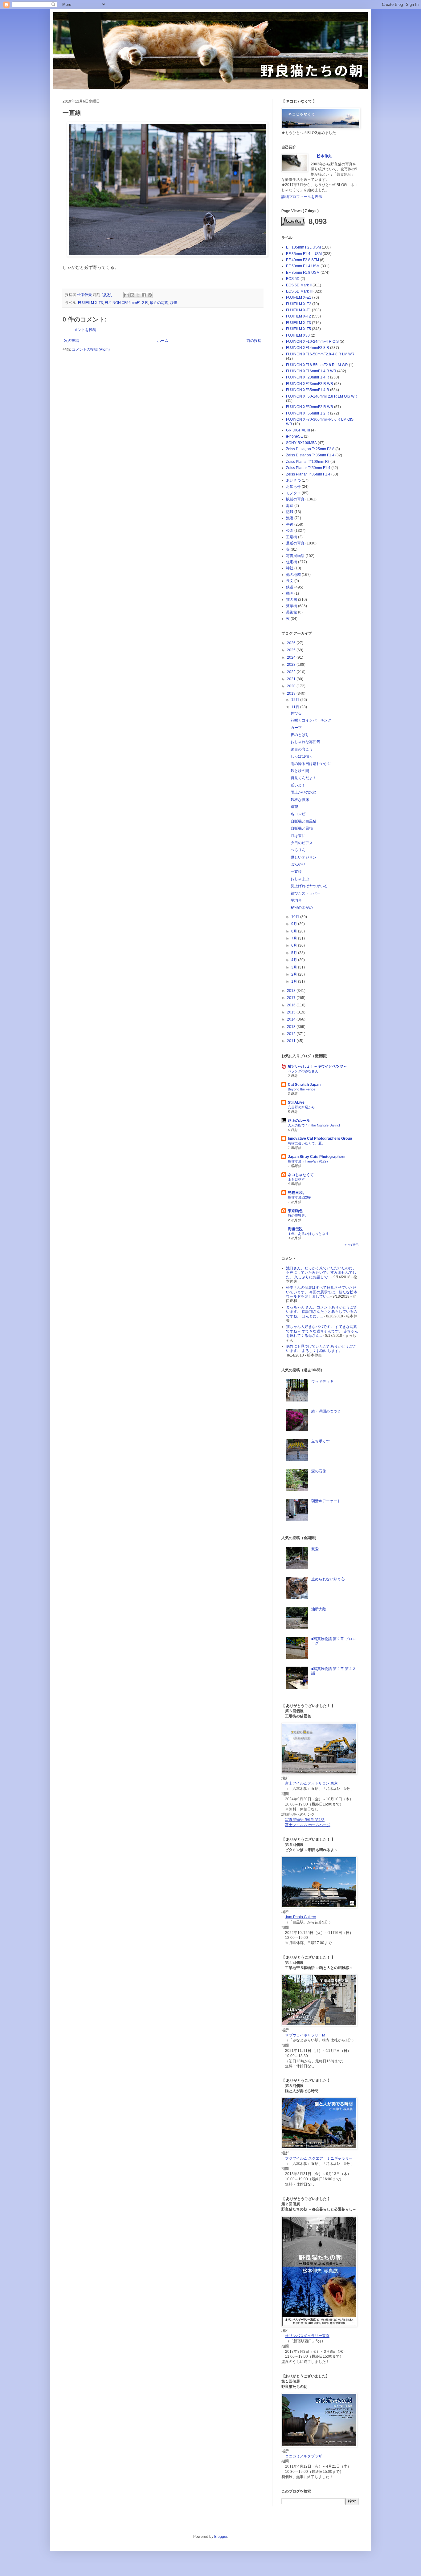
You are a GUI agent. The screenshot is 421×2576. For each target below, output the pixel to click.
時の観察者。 (298, 1215)
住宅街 (292, 562)
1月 (295, 981)
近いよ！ (298, 785)
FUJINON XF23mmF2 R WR (310, 384)
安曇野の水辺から (301, 1107)
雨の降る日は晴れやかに (311, 764)
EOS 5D (293, 279)
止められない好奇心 (328, 1579)
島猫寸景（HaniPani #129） (309, 1161)
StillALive (296, 1102)
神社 (290, 568)
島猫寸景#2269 (299, 1197)
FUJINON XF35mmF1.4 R (308, 390)
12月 (296, 700)
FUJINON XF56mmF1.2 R (126, 303)
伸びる (296, 713)
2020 (292, 686)
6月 (295, 945)
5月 (295, 953)
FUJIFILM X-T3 (90, 303)
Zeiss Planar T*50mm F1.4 (308, 468)
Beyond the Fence (302, 1089)
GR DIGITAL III (298, 430)
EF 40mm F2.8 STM (302, 260)
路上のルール (299, 1121)
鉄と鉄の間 (300, 771)
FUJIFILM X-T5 (298, 329)
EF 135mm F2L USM (303, 247)
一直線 (296, 872)
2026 (292, 643)
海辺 (290, 506)
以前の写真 (295, 499)
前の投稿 (254, 341)
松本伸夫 (85, 295)
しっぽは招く (302, 756)
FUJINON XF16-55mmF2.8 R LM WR (317, 365)
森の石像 (319, 1471)
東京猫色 (295, 1211)
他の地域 (293, 575)
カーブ (296, 728)
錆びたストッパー (305, 893)
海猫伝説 (295, 1229)
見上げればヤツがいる (309, 886)
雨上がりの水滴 (304, 792)
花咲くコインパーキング (311, 720)
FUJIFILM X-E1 (299, 297)
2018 (292, 991)
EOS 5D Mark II (299, 285)
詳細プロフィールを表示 (302, 197)
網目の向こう (302, 749)
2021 (292, 679)
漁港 (290, 518)
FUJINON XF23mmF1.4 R (308, 377)
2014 (292, 1019)
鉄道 (174, 303)
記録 (290, 512)
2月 (295, 974)
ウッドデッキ (322, 1381)
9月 (295, 924)
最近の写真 (159, 303)
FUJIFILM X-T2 (298, 316)
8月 (295, 931)
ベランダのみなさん (303, 1071)
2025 (292, 650)
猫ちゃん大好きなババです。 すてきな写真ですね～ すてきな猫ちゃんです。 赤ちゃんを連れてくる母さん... (322, 1331)
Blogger (221, 2537)
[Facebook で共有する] (144, 295)
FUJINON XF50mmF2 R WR (310, 407)
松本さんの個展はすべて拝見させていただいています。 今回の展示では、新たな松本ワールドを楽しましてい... (322, 1292)
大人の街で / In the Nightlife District (314, 1125)
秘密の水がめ (302, 908)
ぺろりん (298, 850)
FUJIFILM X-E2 (299, 304)
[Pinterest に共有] (150, 295)
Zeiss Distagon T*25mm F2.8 (310, 449)
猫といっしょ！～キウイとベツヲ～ (317, 1066)
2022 (292, 672)
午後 (290, 524)
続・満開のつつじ (326, 1411)
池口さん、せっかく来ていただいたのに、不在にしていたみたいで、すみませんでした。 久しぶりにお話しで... (321, 1273)
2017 (292, 998)
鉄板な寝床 (300, 800)
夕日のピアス (302, 843)
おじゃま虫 (300, 879)
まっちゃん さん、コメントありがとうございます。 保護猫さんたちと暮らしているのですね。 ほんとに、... (322, 1312)
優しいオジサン (304, 857)
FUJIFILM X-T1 (298, 310)
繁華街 (292, 606)
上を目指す (296, 1179)
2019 (292, 694)
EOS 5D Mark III (299, 291)
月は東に (298, 836)
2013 (292, 1027)
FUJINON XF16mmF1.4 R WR (311, 371)
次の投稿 (72, 341)
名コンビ (298, 814)
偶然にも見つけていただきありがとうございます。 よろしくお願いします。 (321, 1349)
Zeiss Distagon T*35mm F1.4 (310, 455)
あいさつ (293, 480)
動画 (290, 593)
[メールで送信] (126, 295)
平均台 (296, 900)
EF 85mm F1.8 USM (303, 273)
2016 (292, 1005)
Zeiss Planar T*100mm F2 (308, 462)
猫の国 (292, 600)
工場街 (292, 537)
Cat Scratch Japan (304, 1085)
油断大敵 (319, 1609)
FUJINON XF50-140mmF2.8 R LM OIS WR (322, 396)
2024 (292, 657)
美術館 (292, 612)
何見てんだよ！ (304, 778)
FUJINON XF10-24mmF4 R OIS (312, 342)
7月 (295, 938)
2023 (292, 665)
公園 (290, 531)
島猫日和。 (297, 1193)
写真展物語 (295, 556)
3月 (295, 967)
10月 (296, 917)
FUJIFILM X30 (298, 335)
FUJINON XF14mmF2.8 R (308, 348)
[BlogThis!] (132, 295)
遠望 (294, 807)
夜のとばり (300, 735)
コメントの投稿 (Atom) (91, 350)
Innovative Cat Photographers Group (320, 1138)
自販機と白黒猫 (304, 821)
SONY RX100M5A (301, 443)
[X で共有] (138, 295)
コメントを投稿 (83, 330)
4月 (295, 960)
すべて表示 (352, 1245)
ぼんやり (298, 864)
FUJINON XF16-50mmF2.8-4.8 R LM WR (320, 354)
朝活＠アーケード (326, 1501)
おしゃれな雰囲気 (305, 742)
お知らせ (293, 487)
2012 (292, 1034)
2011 (292, 1041)
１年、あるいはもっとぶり (308, 1234)
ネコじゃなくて (301, 1175)
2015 (292, 1012)
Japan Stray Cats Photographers (317, 1157)
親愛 (315, 1549)
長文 (290, 581)
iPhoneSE (294, 436)
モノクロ (293, 493)
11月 (296, 707)
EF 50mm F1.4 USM (303, 266)
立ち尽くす (321, 1441)
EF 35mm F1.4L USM (304, 254)
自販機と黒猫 (302, 828)
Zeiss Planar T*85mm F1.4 (308, 474)
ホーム (163, 341)
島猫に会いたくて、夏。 (307, 1143)
